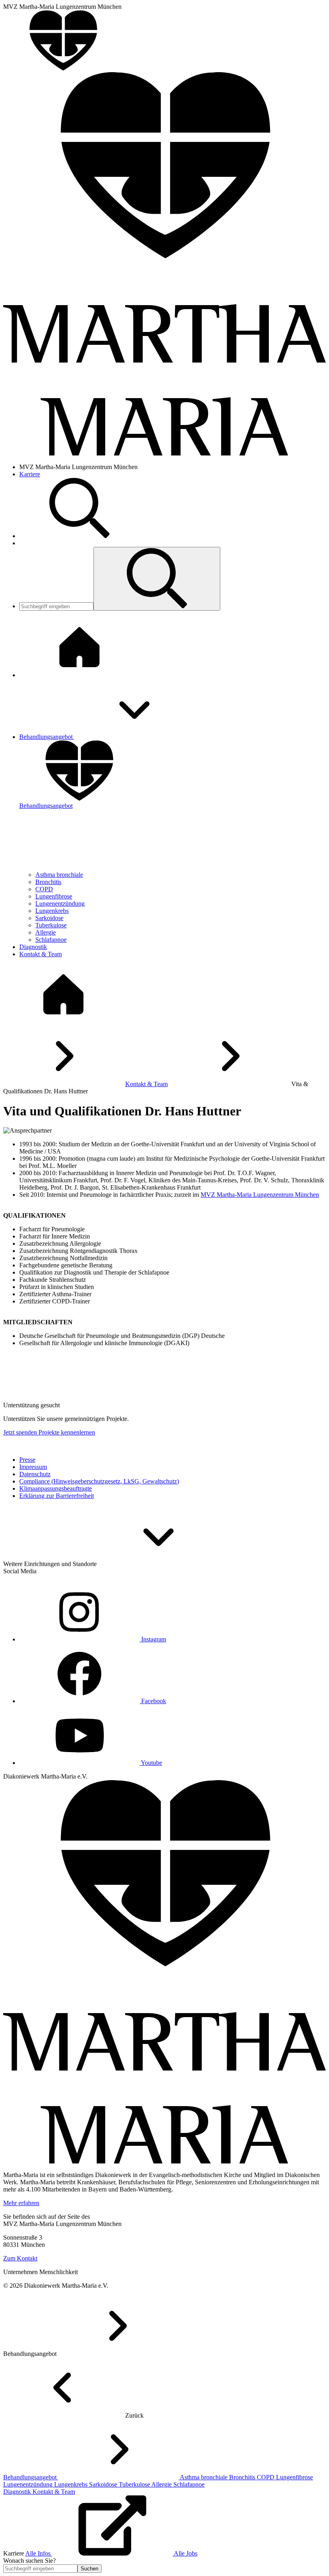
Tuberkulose (51, 925)
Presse (27, 1460)
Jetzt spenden (21, 1432)
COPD (44, 889)
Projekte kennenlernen (67, 1432)
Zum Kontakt (20, 2258)
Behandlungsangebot (31, 2477)
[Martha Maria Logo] (164, 2161)
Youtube (151, 1763)
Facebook (153, 1701)
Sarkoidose (49, 918)
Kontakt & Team (146, 1084)
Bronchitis (48, 882)
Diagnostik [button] (33, 947)
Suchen (89, 2569)
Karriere (30, 474)
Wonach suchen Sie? (29, 2561)
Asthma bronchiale (59, 875)
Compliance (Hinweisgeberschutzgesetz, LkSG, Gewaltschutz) (99, 1481)
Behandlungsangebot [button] (47, 737)
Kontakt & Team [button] (41, 954)
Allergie (46, 932)
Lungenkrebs (52, 911)
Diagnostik (18, 2492)
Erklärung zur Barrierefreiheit (57, 1496)
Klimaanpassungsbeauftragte (56, 1488)
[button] (157, 579)
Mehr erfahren (21, 2203)
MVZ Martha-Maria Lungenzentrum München (260, 1195)
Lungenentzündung (60, 904)
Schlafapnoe (51, 940)
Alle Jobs (186, 2553)
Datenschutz (35, 1474)
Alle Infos (39, 2553)
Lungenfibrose (54, 896)
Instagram (153, 1639)
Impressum (33, 1467)
